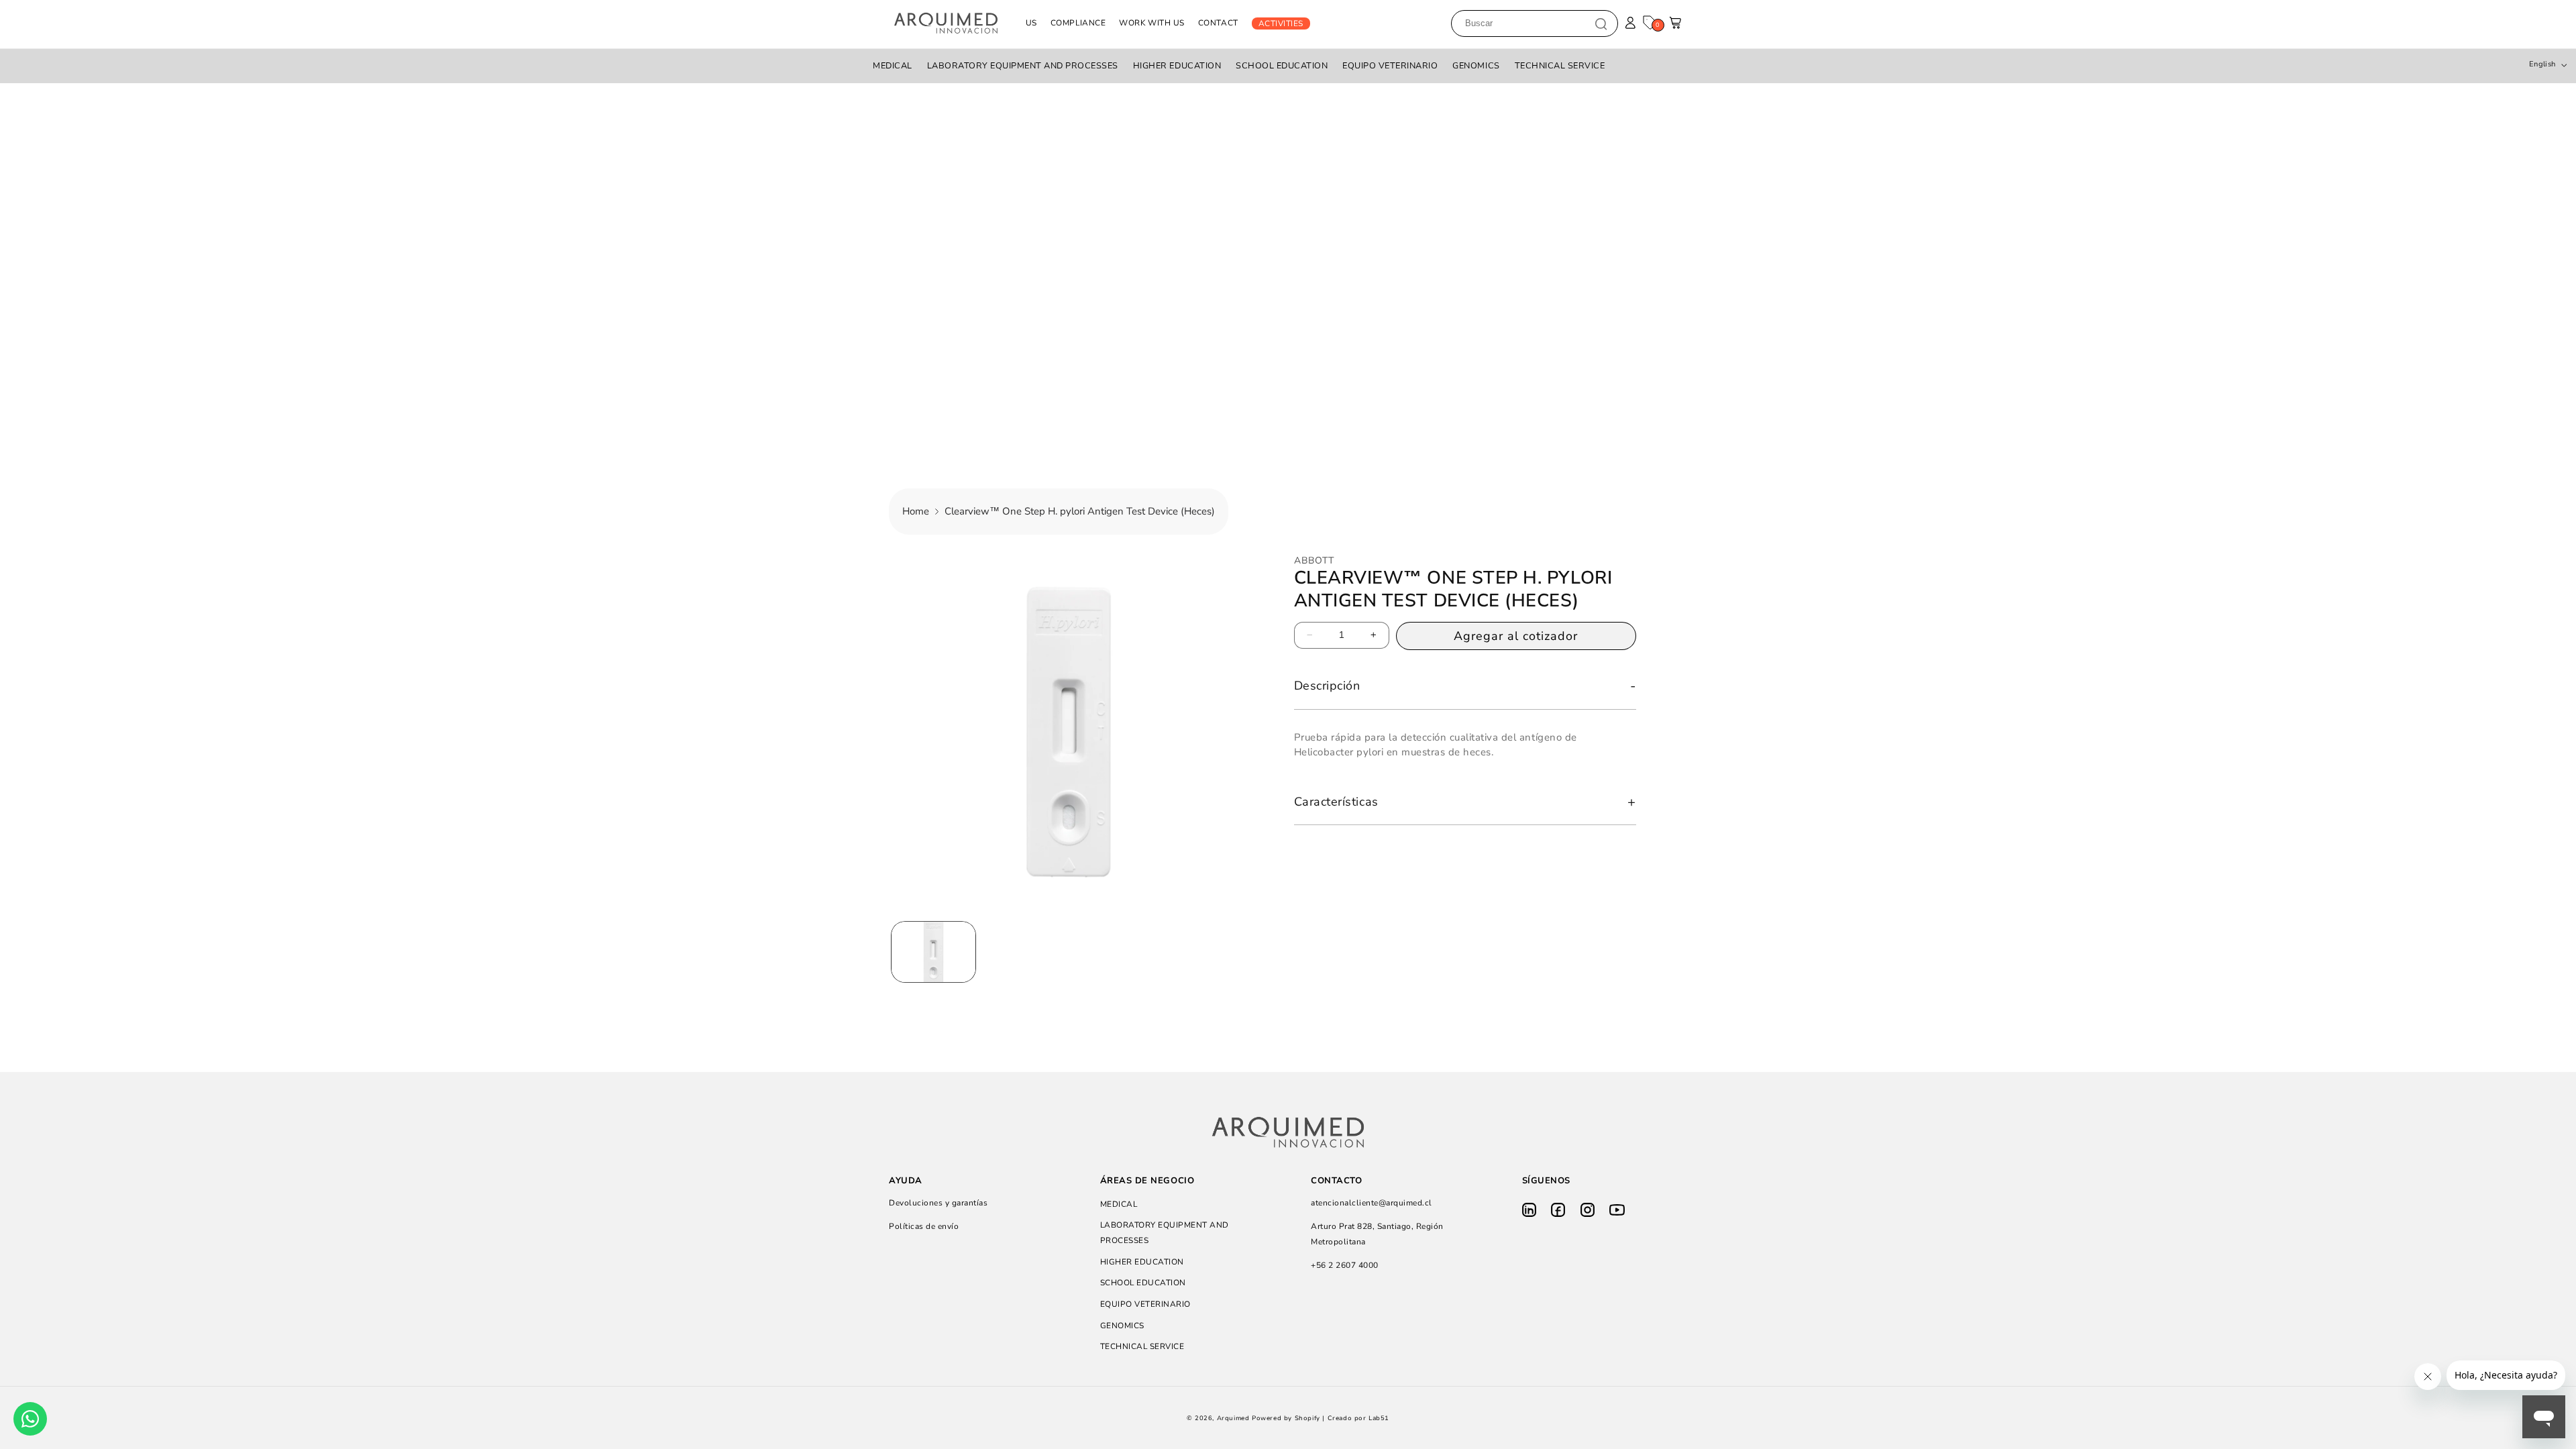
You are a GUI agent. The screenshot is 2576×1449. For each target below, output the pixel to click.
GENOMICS (1476, 66)
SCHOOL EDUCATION (1282, 66)
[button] (1676, 26)
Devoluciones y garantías (938, 1203)
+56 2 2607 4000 (1345, 1265)
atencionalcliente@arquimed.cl (1372, 1203)
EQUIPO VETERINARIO (1390, 66)
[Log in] (1630, 23)
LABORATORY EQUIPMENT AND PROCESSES (1023, 66)
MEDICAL (893, 66)
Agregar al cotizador (1516, 635)
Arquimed (1233, 1418)
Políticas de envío (924, 1226)
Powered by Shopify (1286, 1418)
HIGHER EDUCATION (1177, 66)
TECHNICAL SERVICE (1560, 66)
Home (916, 511)
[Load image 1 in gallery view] (933, 952)
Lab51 (1379, 1418)
